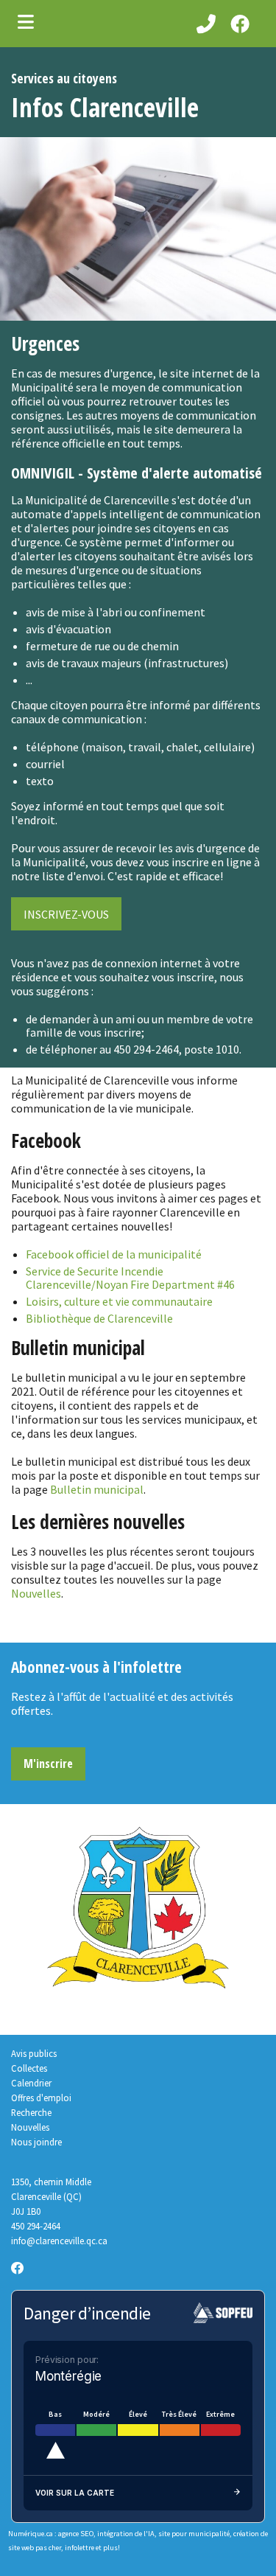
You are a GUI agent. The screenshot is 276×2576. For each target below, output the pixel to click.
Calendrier (31, 2083)
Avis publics (34, 2053)
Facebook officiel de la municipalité (114, 1254)
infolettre (79, 2548)
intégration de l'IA (126, 2534)
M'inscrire (48, 1764)
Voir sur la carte (75, 2493)
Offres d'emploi (41, 2098)
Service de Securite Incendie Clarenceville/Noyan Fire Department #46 (130, 1278)
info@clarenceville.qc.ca (59, 2241)
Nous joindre (36, 2142)
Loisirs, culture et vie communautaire (119, 1301)
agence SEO (76, 2534)
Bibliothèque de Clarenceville (99, 1318)
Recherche (31, 2112)
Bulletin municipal (97, 1489)
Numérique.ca (31, 2534)
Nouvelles (36, 1593)
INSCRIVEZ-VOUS (66, 914)
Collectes (29, 2068)
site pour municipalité (194, 2534)
